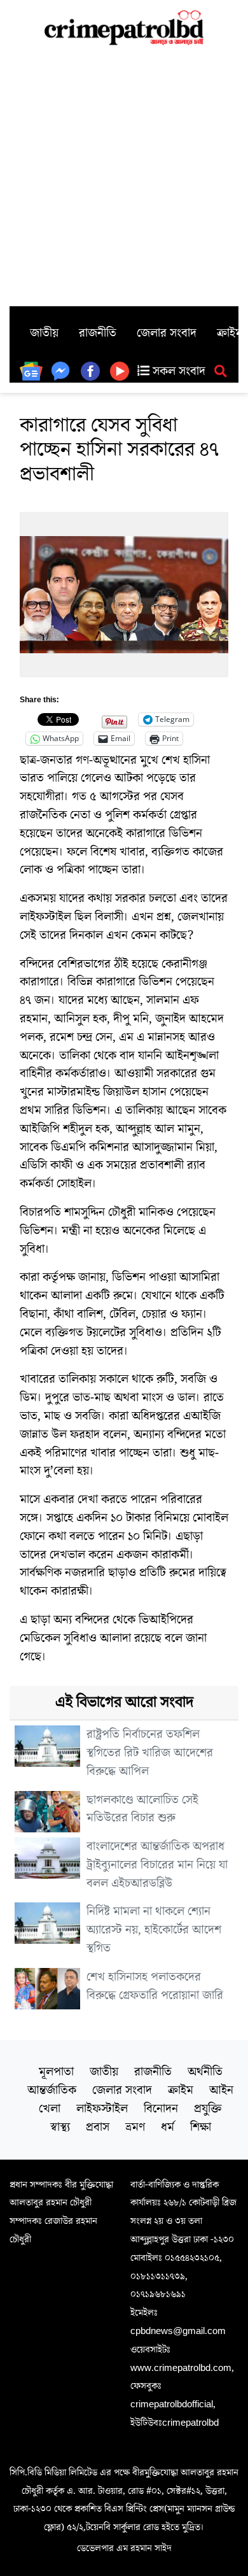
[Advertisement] (124, 176)
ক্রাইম (181, 2090)
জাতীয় (44, 333)
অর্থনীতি (205, 2072)
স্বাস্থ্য (60, 2127)
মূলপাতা (56, 2072)
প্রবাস (98, 2127)
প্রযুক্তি (208, 2109)
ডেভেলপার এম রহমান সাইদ (124, 2548)
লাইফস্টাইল (102, 2109)
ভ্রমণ (135, 2127)
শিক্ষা (201, 2127)
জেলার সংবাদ (167, 333)
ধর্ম (168, 2127)
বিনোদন (161, 2109)
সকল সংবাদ (177, 371)
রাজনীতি (98, 333)
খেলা (50, 2109)
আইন (221, 2090)
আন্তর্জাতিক (52, 2090)
